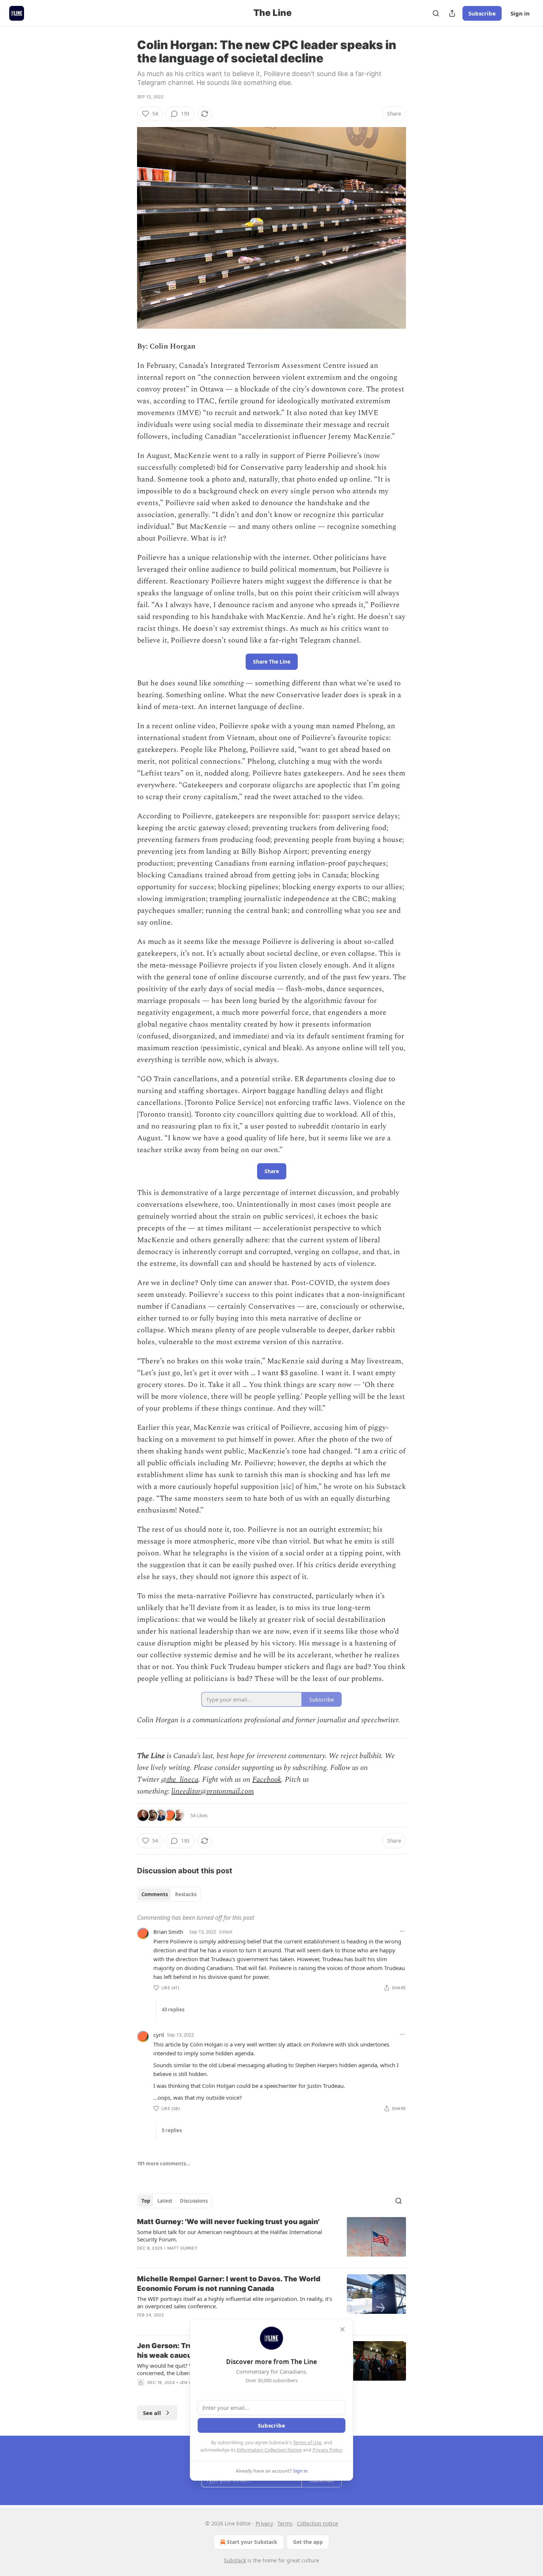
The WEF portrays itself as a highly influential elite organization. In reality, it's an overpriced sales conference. (235, 2302)
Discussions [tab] (194, 2201)
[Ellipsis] (402, 1931)
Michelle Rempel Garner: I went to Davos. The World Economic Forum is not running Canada (229, 2284)
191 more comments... (164, 2164)
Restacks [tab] (186, 1894)
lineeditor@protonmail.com (213, 1791)
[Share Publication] (452, 13)
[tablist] (169, 1894)
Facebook (267, 1779)
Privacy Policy (327, 2450)
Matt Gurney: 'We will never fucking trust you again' (228, 2222)
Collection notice (317, 2523)
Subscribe (482, 13)
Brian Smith (168, 1932)
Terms (285, 2523)
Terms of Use (307, 2442)
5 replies (172, 2130)
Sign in (520, 13)
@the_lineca (180, 1779)
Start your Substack (252, 2542)
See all (152, 2413)
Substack (235, 2560)
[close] (342, 2329)
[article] (271, 2240)
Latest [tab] (165, 2201)
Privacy (264, 2523)
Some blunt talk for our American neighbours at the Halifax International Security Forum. (230, 2236)
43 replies (173, 2010)
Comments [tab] (155, 1894)
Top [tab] (146, 2201)
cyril (159, 2035)
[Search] (436, 13)
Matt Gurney (182, 2248)
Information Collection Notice (269, 2450)
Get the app (308, 2542)
